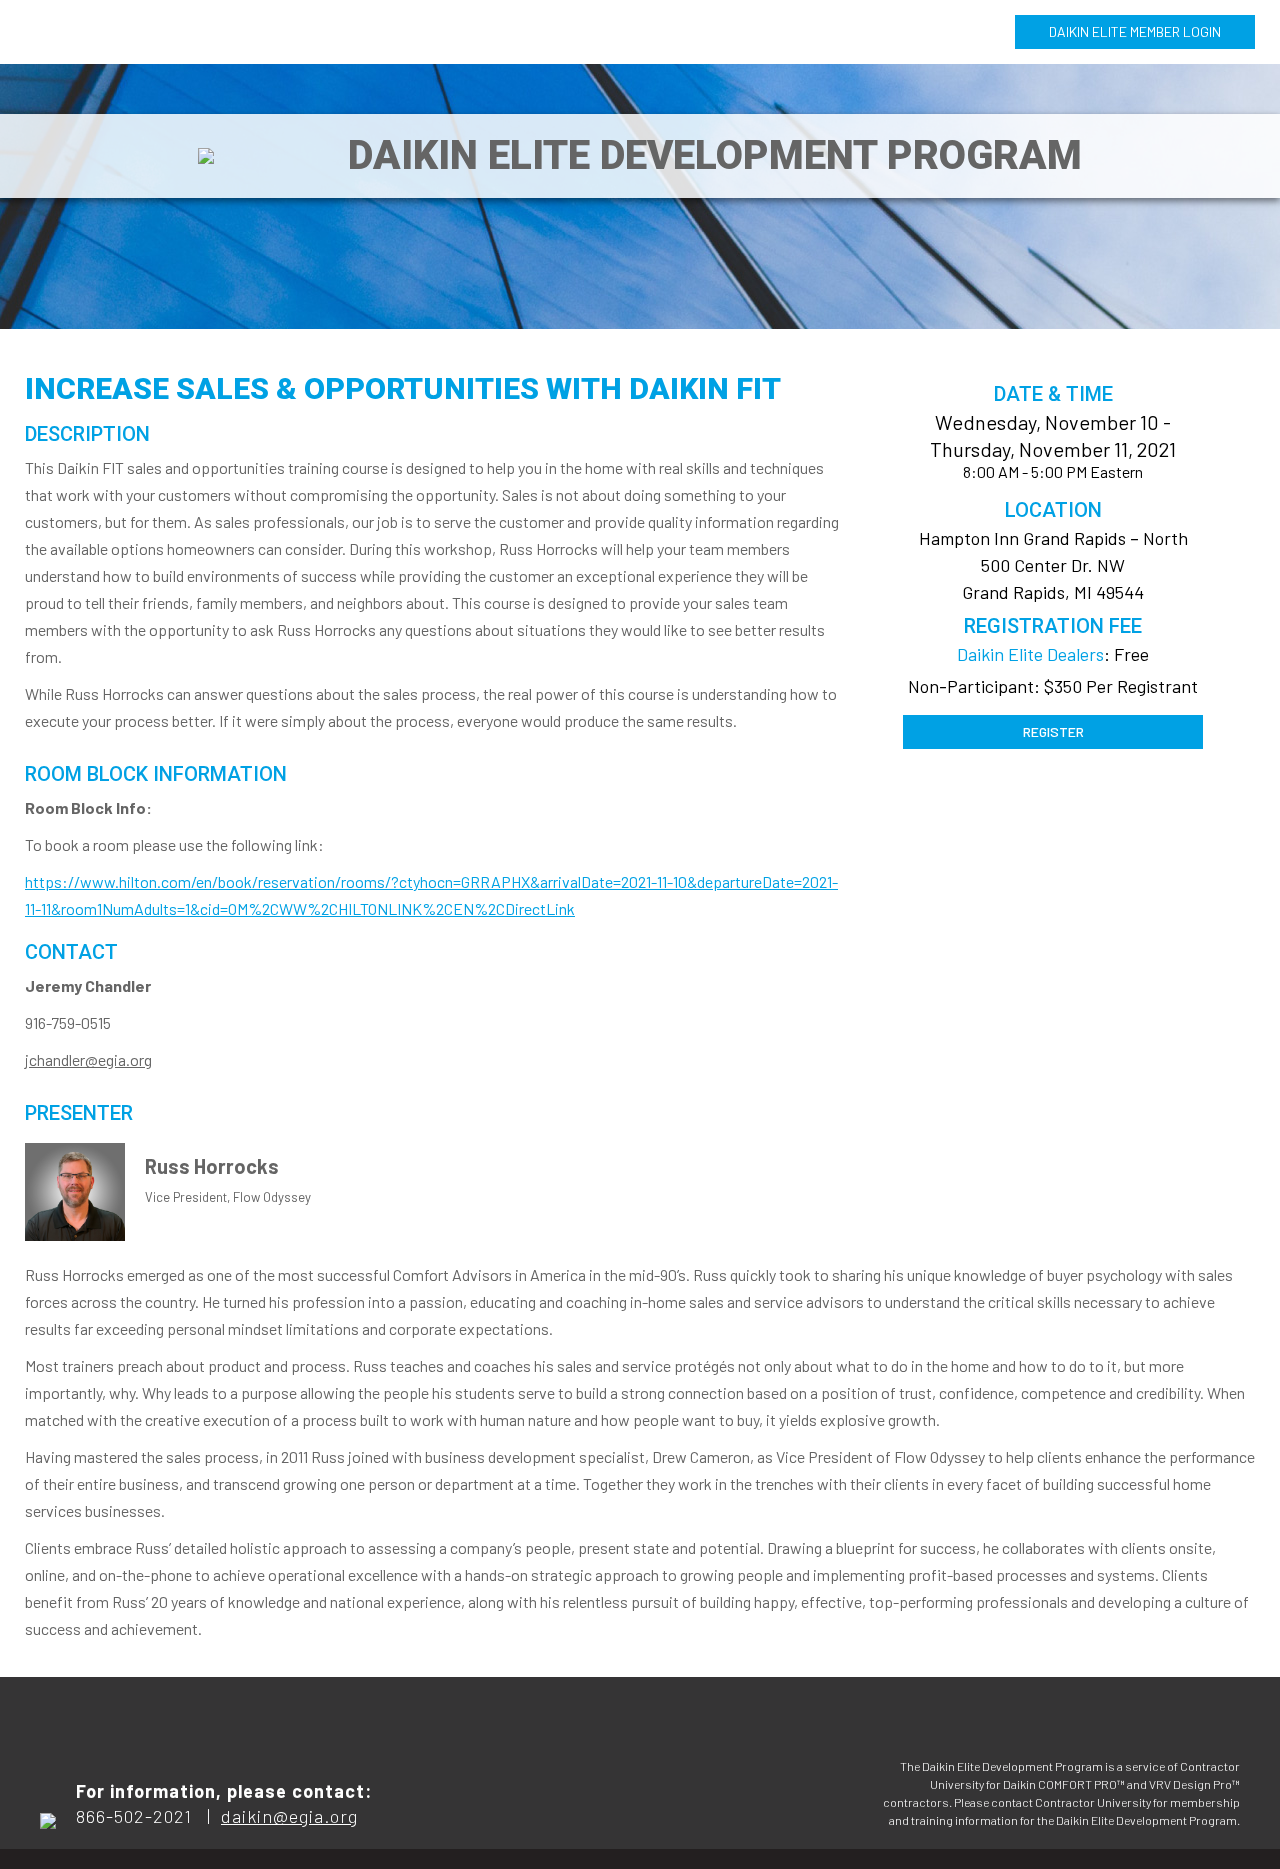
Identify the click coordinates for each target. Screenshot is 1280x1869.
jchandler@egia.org (88, 1059)
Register (1053, 731)
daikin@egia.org (289, 1816)
